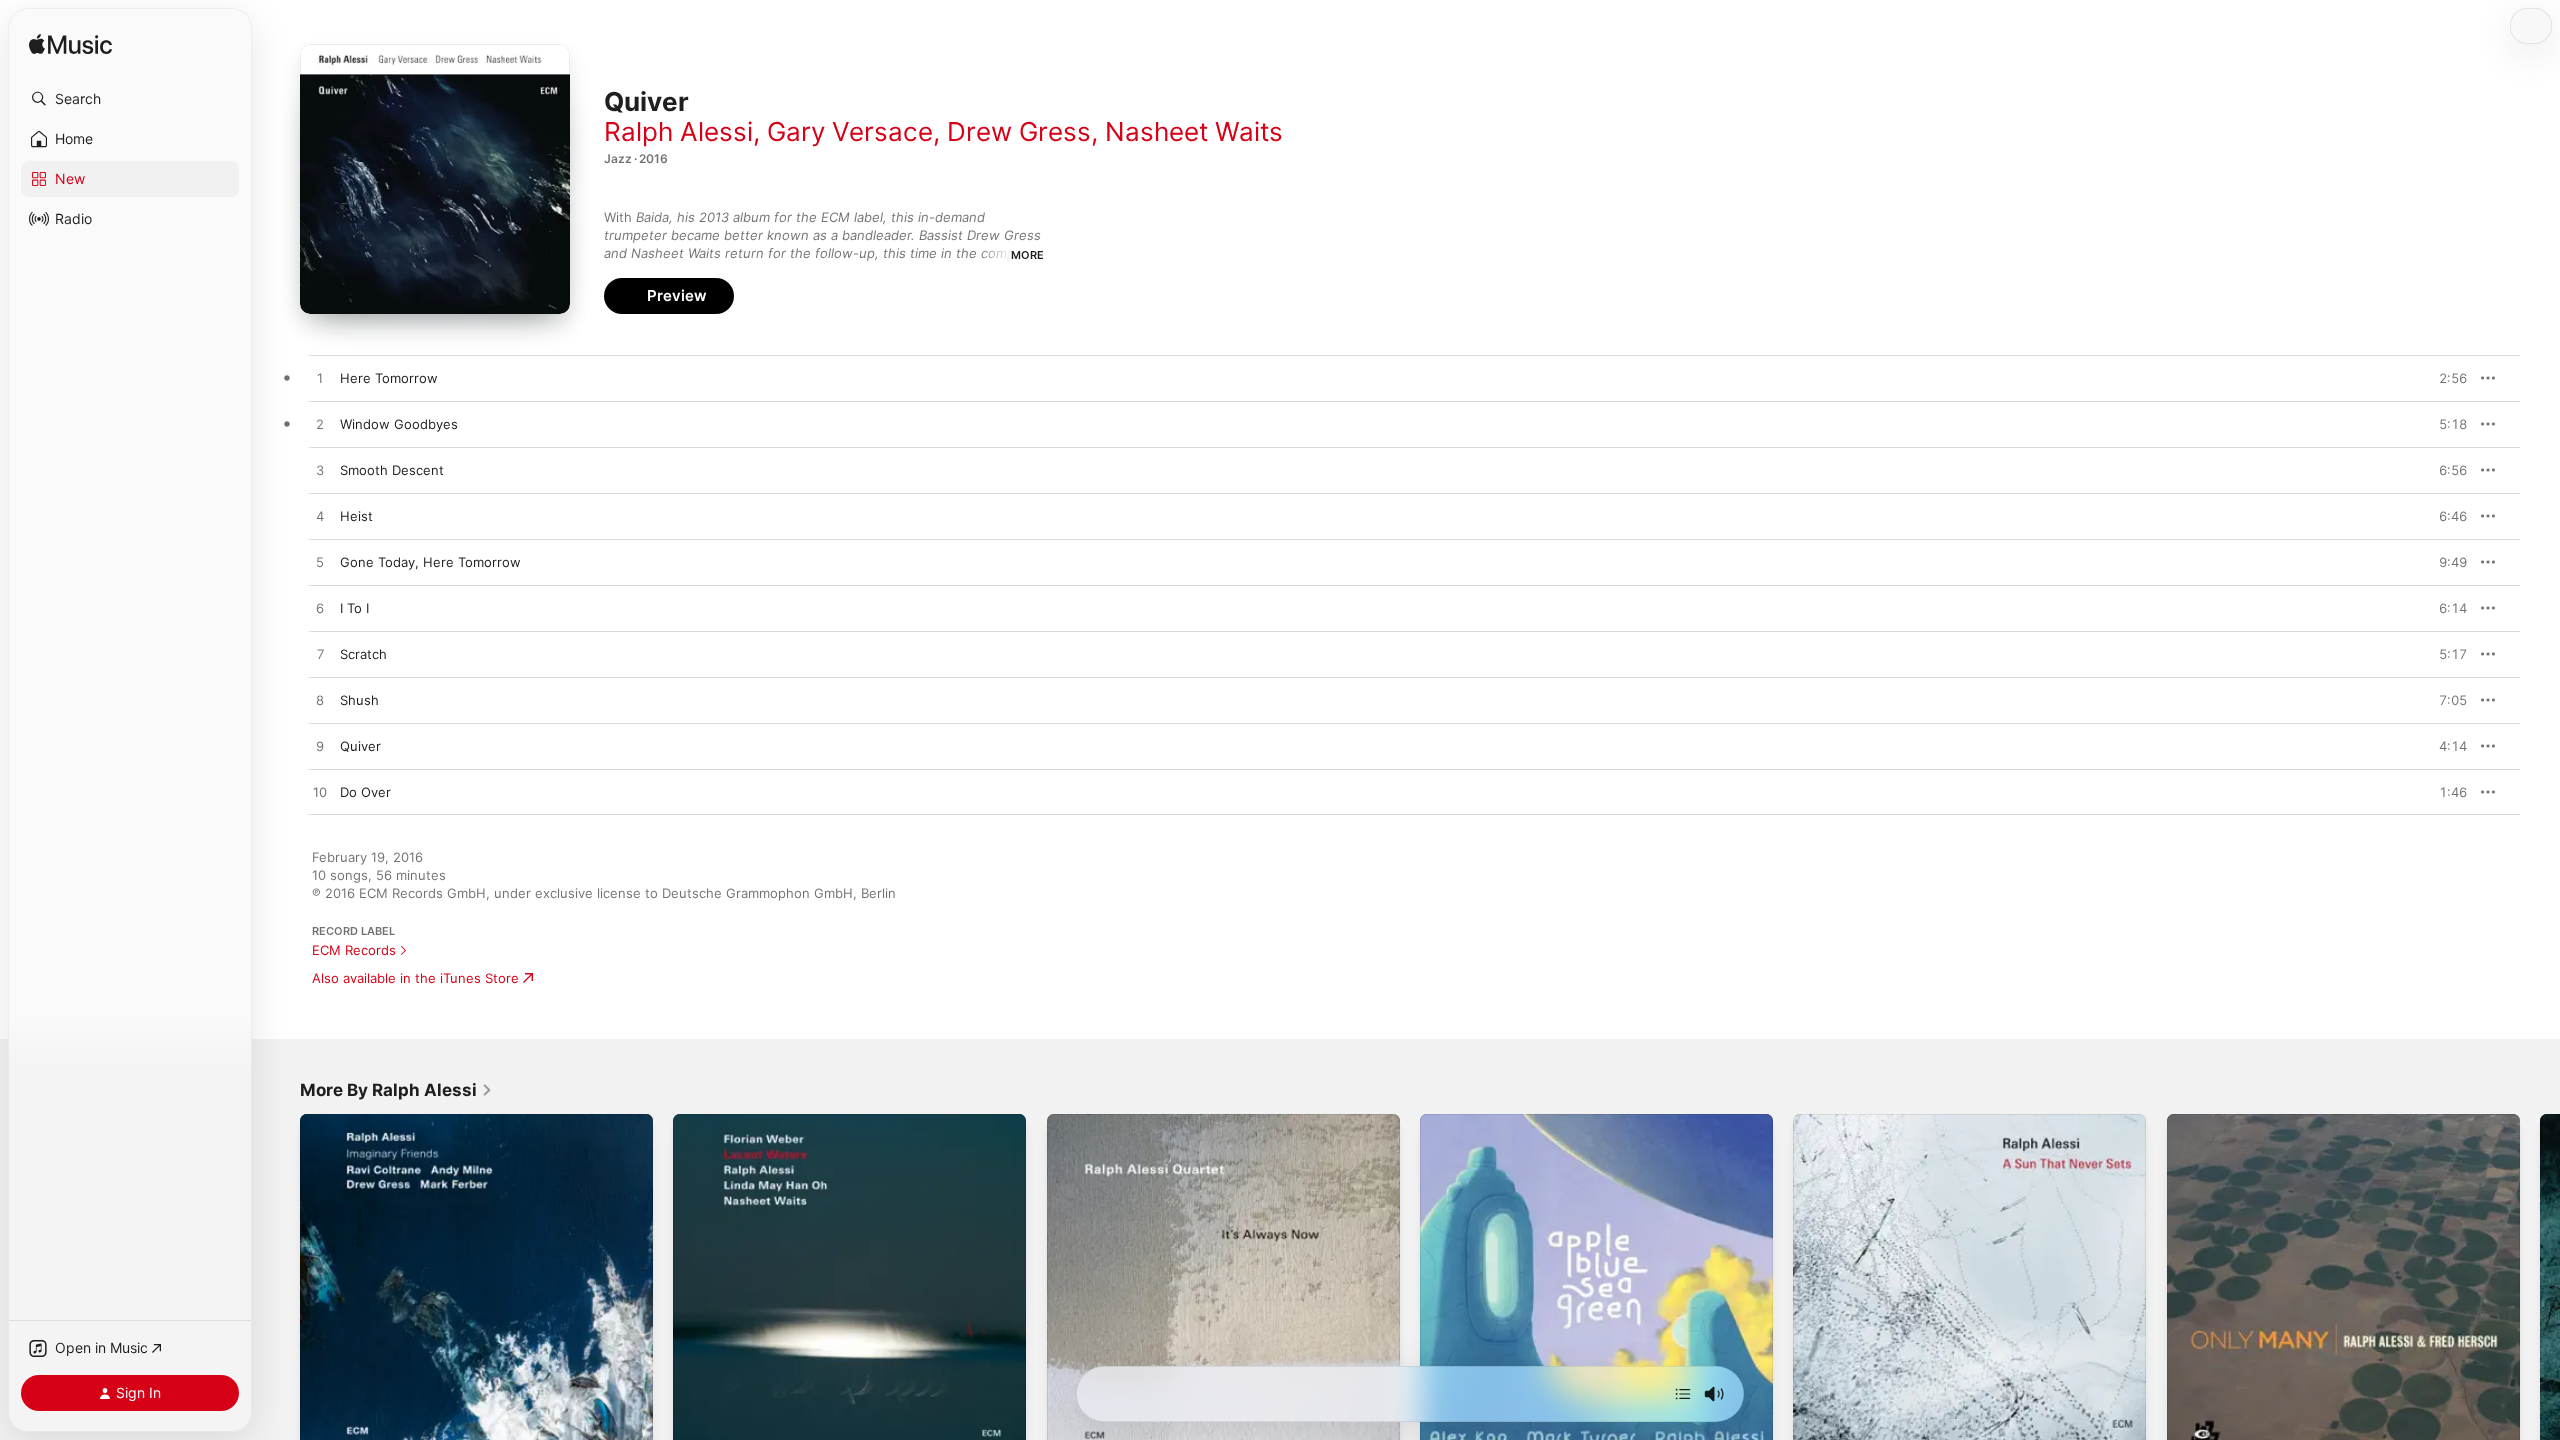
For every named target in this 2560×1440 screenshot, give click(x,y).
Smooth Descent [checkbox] (392, 470)
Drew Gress (1019, 131)
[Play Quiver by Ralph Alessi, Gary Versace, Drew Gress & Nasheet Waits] (320, 747)
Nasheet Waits (1194, 131)
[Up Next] (1683, 1394)
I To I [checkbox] (354, 608)
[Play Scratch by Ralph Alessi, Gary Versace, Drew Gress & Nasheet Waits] (320, 655)
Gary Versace (850, 131)
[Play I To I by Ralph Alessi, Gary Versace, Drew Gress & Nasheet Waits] (320, 609)
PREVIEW (2445, 378)
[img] (70, 45)
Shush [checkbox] (359, 700)
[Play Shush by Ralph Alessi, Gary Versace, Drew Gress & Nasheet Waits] (320, 701)
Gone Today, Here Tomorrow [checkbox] (430, 562)
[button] (130, 99)
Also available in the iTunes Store (415, 978)
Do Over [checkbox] (365, 792)
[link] (396, 1090)
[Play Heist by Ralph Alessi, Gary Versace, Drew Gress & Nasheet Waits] (320, 517)
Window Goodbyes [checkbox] (399, 424)
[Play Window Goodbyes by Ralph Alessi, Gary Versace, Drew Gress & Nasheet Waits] (320, 425)
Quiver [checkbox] (360, 746)
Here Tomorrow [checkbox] (389, 378)
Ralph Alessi (678, 131)
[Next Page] (2540, 1291)
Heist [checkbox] (356, 516)
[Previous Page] (280, 1291)
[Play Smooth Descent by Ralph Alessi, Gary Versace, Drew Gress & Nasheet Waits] (320, 471)
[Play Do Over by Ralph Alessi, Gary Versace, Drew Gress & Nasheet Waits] (320, 793)
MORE (1027, 255)
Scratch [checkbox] (363, 654)
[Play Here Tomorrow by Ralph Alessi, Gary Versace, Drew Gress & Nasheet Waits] (320, 379)
